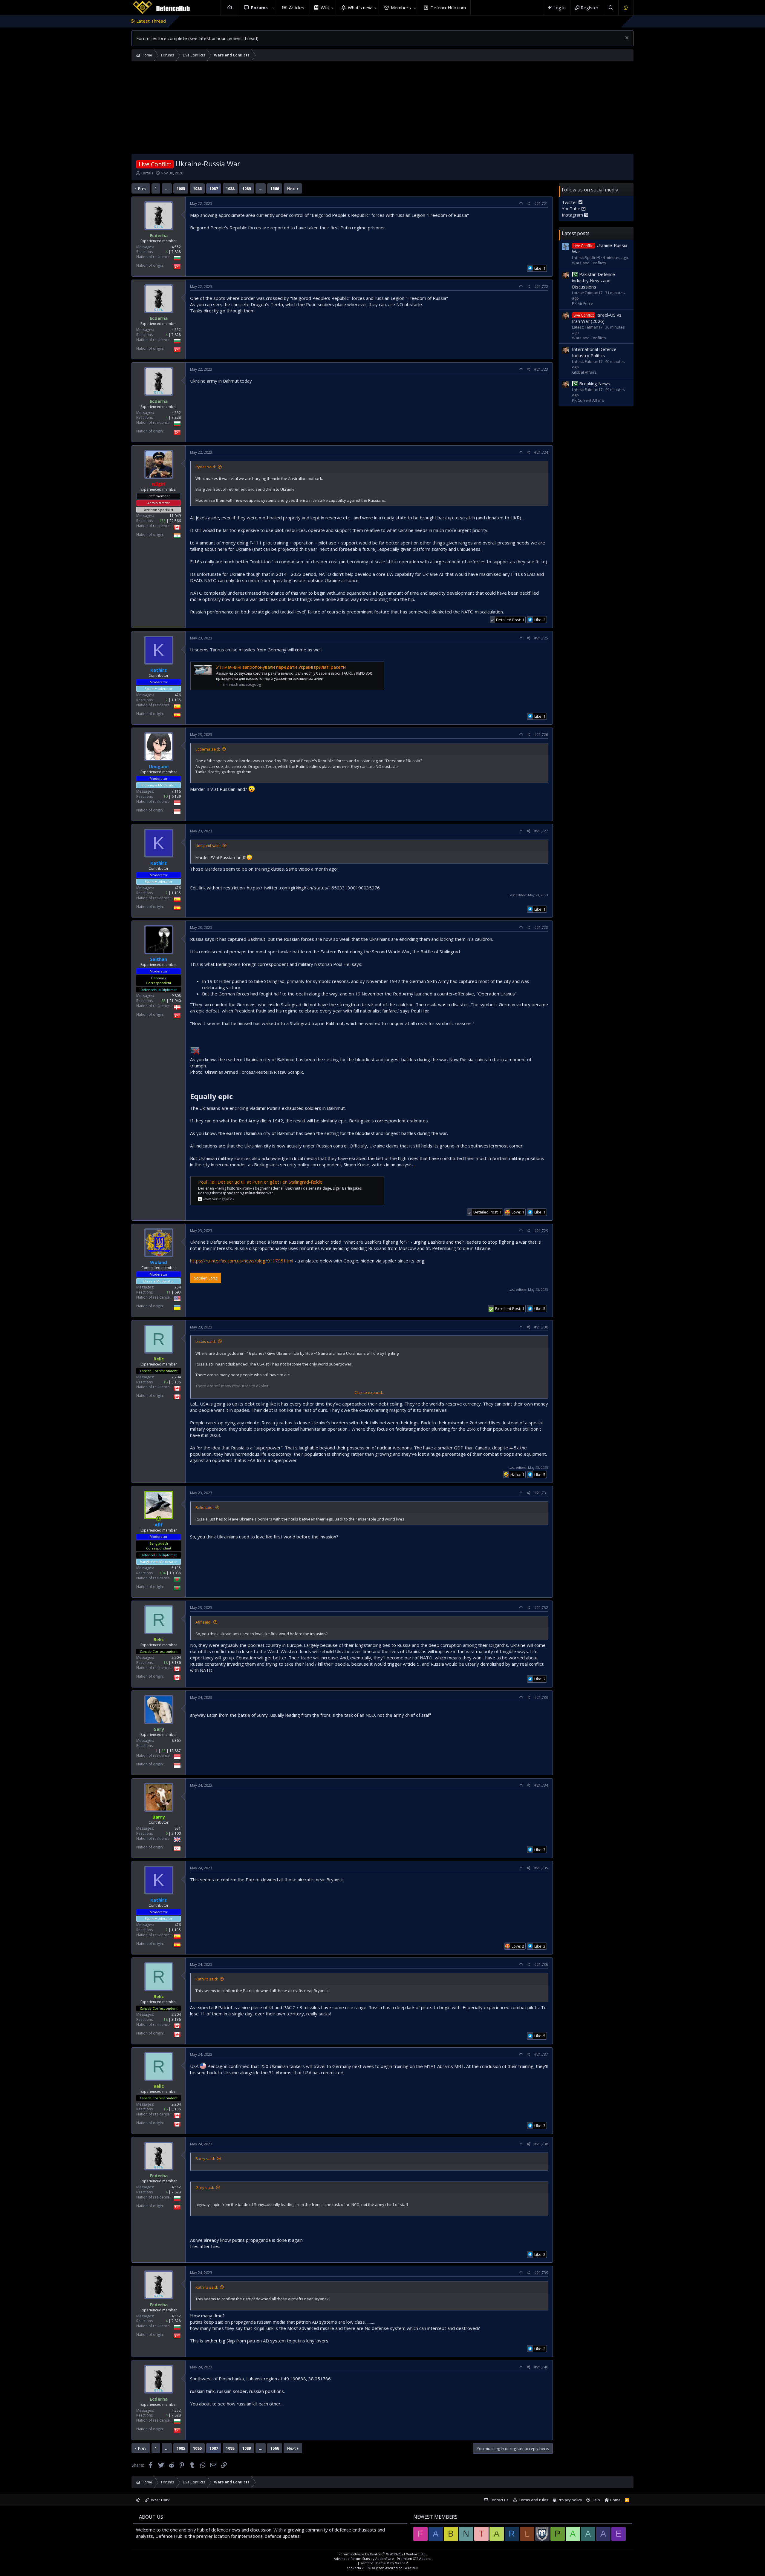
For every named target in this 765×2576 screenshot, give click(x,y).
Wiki (325, 7)
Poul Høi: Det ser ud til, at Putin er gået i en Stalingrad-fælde (260, 1182)
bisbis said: (206, 1341)
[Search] (611, 8)
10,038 (175, 1573)
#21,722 (541, 287)
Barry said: (205, 2158)
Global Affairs (584, 372)
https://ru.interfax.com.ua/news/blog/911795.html (242, 1261)
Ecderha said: (208, 749)
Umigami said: (208, 846)
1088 (230, 188)
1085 (181, 188)
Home (230, 8)
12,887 (175, 1751)
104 (162, 1573)
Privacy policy (570, 2500)
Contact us (499, 2500)
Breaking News (595, 383)
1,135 (176, 700)
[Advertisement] (382, 109)
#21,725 (541, 638)
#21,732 (541, 1608)
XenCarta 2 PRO (359, 2568)
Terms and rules (534, 2500)
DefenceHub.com (448, 7)
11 (169, 1292)
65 (163, 1001)
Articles (297, 7)
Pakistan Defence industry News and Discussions (593, 280)
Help (596, 2500)
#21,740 (541, 2367)
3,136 (176, 1382)
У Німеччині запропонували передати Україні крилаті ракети (281, 667)
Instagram (573, 215)
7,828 (176, 252)
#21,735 (541, 1868)
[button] (274, 8)
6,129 (176, 796)
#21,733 (541, 1697)
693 (178, 1292)
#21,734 (541, 1785)
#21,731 (541, 1493)
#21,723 (541, 369)
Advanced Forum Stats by (382, 2559)
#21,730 (541, 1327)
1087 (214, 188)
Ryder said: (206, 467)
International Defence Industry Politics (594, 352)
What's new (360, 7)
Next (291, 188)
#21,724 (541, 452)
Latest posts (576, 233)
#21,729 (541, 1231)
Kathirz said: (207, 1979)
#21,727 (541, 831)
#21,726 (541, 735)
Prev (142, 188)
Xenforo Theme (384, 2563)
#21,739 (541, 2273)
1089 (247, 188)
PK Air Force (583, 303)
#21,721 (541, 204)
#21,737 (541, 2054)
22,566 (175, 521)
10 (166, 796)
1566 (275, 188)
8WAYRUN (411, 2568)
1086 (197, 188)
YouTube (572, 208)
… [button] (167, 188)
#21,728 (541, 928)
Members (401, 7)
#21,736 (541, 1964)
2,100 (176, 1833)
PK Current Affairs (588, 400)
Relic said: (204, 1507)
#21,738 (541, 2144)
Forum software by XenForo (382, 2554)
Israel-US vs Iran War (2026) (597, 318)
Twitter (570, 202)
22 (163, 1751)
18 (166, 1382)
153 (162, 521)
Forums (259, 7)
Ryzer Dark (159, 2500)
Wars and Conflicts (589, 263)
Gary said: (205, 2187)
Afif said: (203, 1622)
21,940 (175, 1001)
